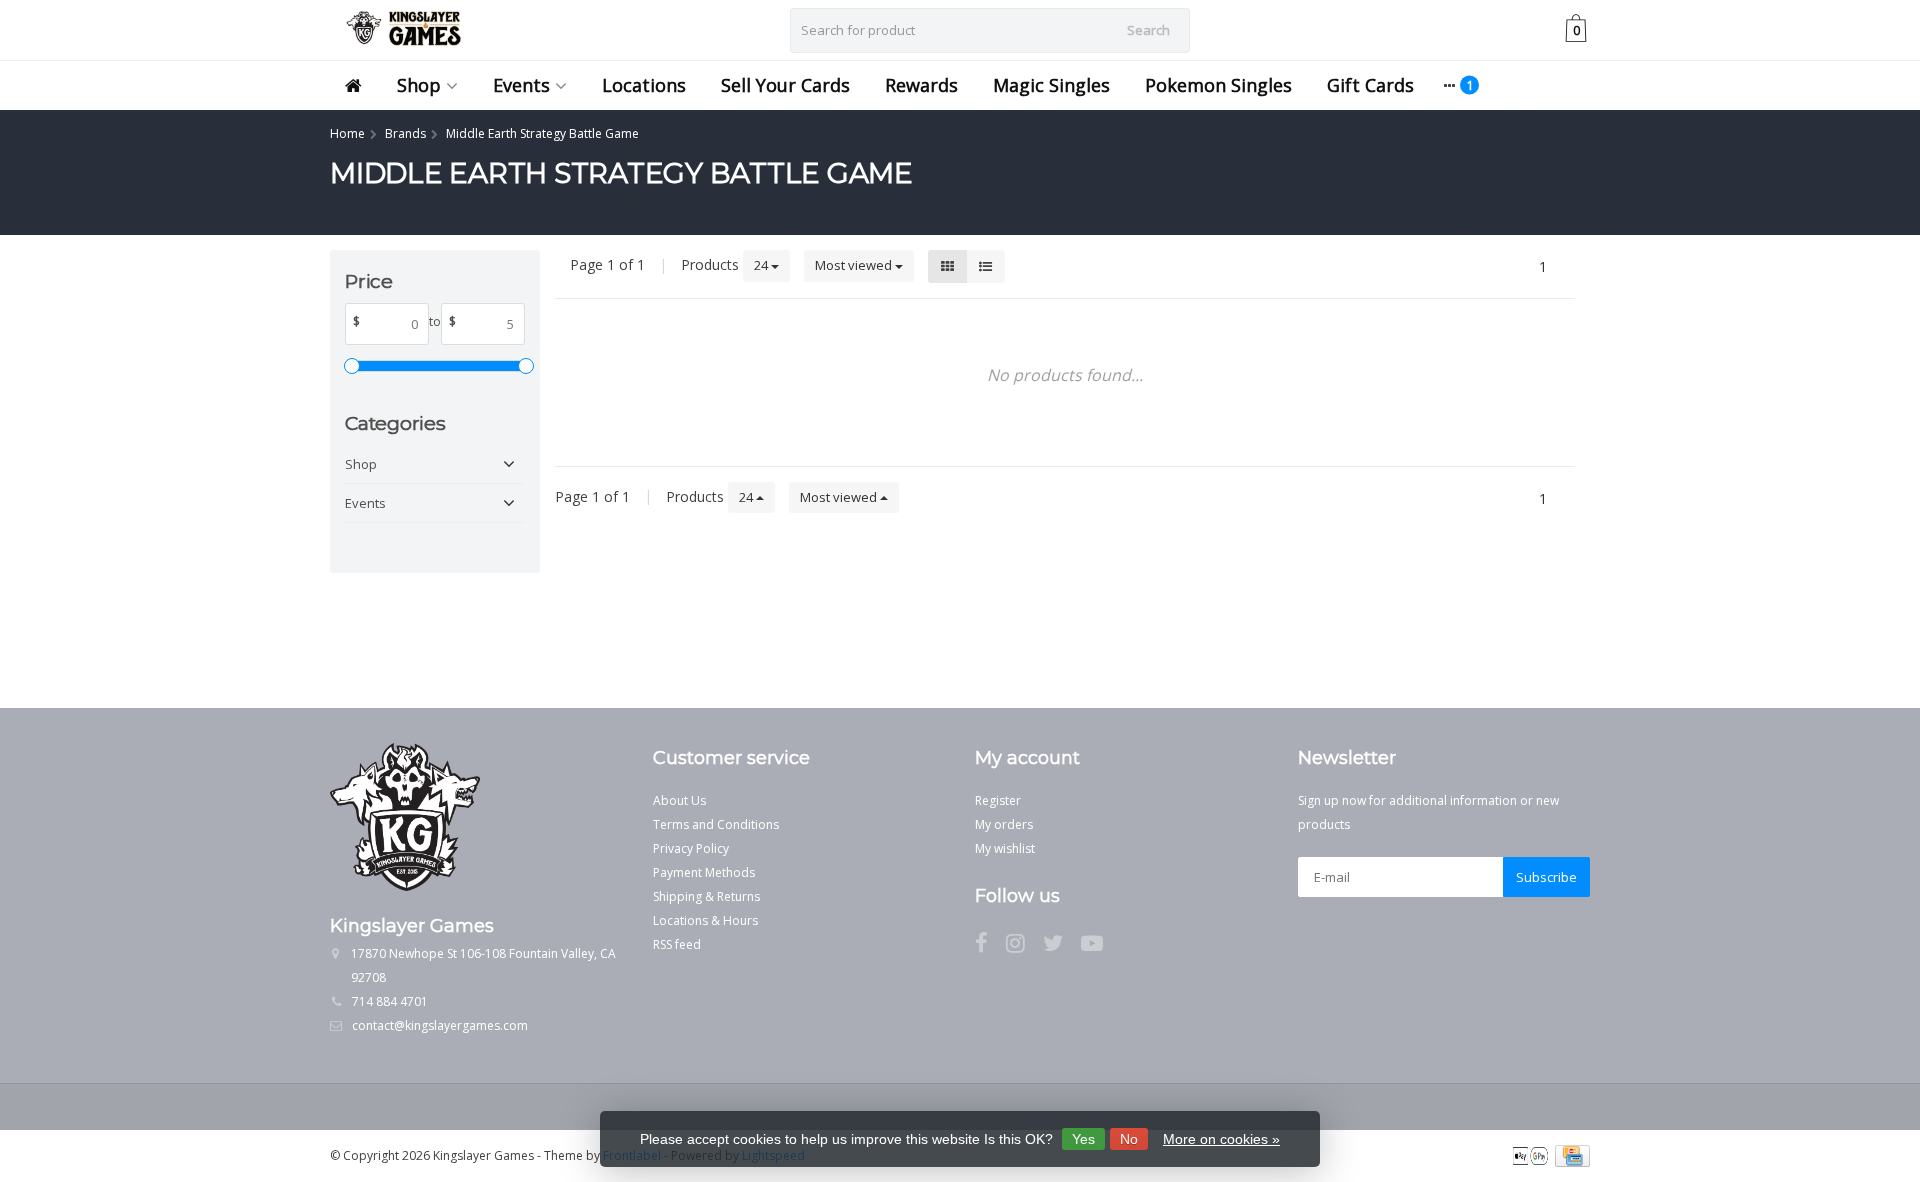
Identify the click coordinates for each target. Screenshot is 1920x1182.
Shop (419, 85)
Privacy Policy (691, 848)
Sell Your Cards (785, 85)
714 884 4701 (390, 1001)
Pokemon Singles (1218, 85)
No (1129, 1139)
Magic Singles (1051, 85)
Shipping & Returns (706, 896)
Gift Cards (1370, 85)
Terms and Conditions (716, 824)
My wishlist (1005, 848)
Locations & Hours (705, 920)
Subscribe (1546, 877)
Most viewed (855, 265)
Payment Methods (704, 872)
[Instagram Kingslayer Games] (1024, 946)
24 (762, 265)
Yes (1083, 1139)
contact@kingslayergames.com (440, 1025)
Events (521, 85)
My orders (1004, 824)
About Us (679, 800)
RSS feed (677, 944)
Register (998, 800)
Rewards (921, 85)
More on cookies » (1221, 1139)
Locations (644, 85)
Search (1148, 30)
